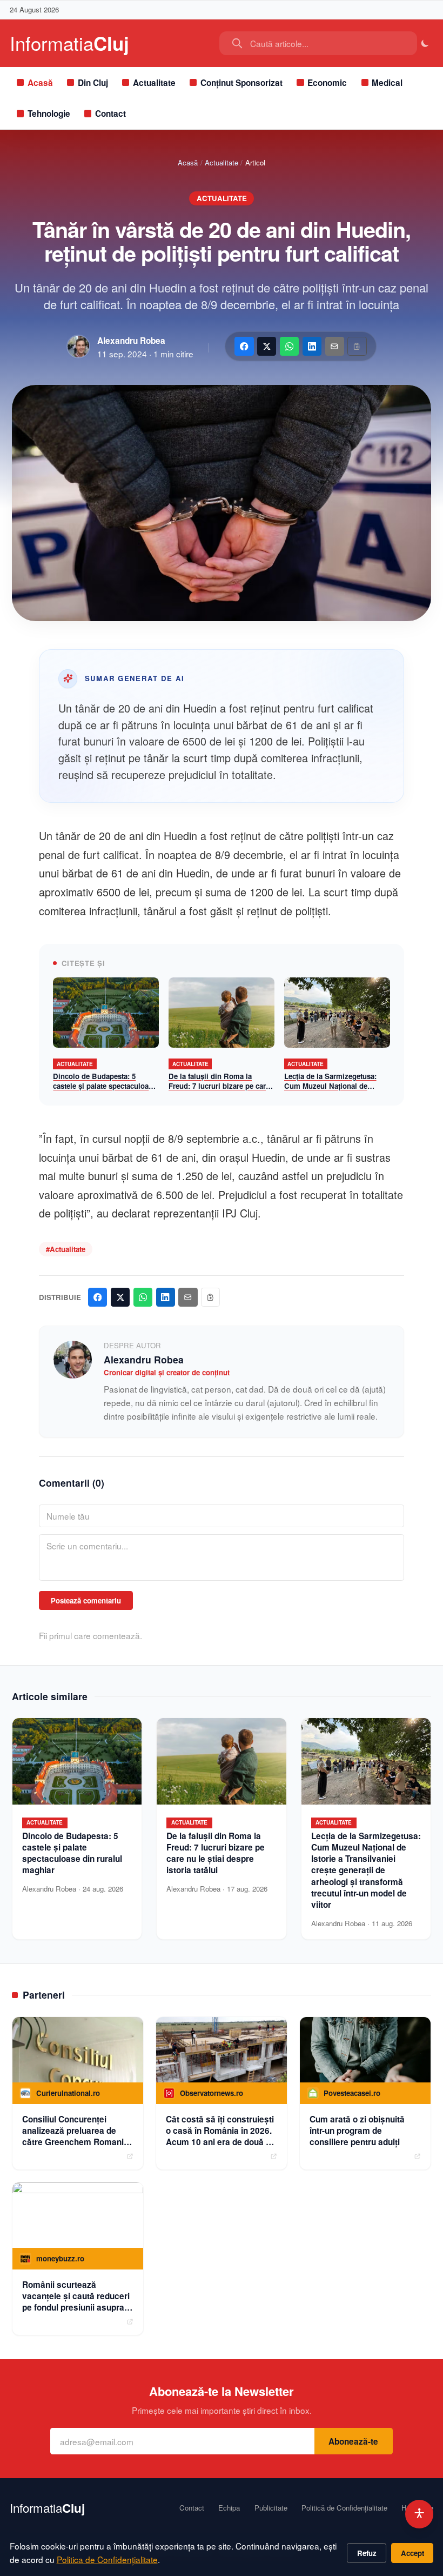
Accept (412, 2553)
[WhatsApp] (289, 346)
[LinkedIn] (312, 346)
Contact (110, 114)
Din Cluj (93, 83)
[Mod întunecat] (425, 44)
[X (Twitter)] (267, 346)
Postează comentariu (86, 1600)
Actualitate (154, 83)
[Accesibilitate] (419, 2514)
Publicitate (271, 2508)
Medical (387, 83)
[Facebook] (244, 346)
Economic (327, 83)
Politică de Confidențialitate (344, 2508)
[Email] (335, 346)
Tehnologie (49, 114)
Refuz (367, 2553)
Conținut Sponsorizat (241, 83)
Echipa (229, 2508)
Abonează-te (353, 2441)
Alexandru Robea (131, 341)
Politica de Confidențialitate (107, 2559)
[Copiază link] (357, 346)
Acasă (40, 83)
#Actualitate (66, 1249)
